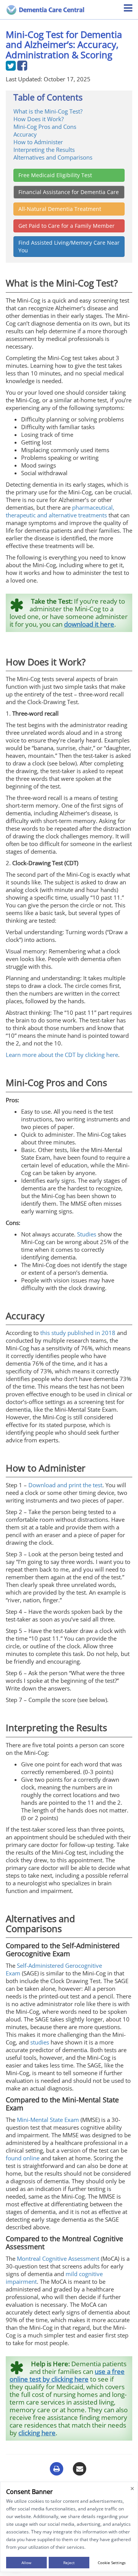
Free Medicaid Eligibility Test (55, 175)
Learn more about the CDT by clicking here (62, 1055)
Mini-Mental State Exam (48, 2120)
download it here (89, 624)
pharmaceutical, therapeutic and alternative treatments (60, 511)
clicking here (37, 2433)
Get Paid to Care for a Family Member (67, 226)
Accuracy (25, 134)
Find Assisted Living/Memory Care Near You (69, 246)
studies (40, 2042)
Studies (87, 1234)
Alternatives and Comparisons (53, 157)
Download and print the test (65, 1485)
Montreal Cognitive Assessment (58, 2258)
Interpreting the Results (44, 150)
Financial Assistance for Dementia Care (69, 192)
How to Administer (38, 142)
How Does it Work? (39, 119)
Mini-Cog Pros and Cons (45, 127)
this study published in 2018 (78, 1333)
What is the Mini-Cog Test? (48, 111)
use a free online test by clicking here (67, 2375)
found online (23, 2158)
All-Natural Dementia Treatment (60, 209)
